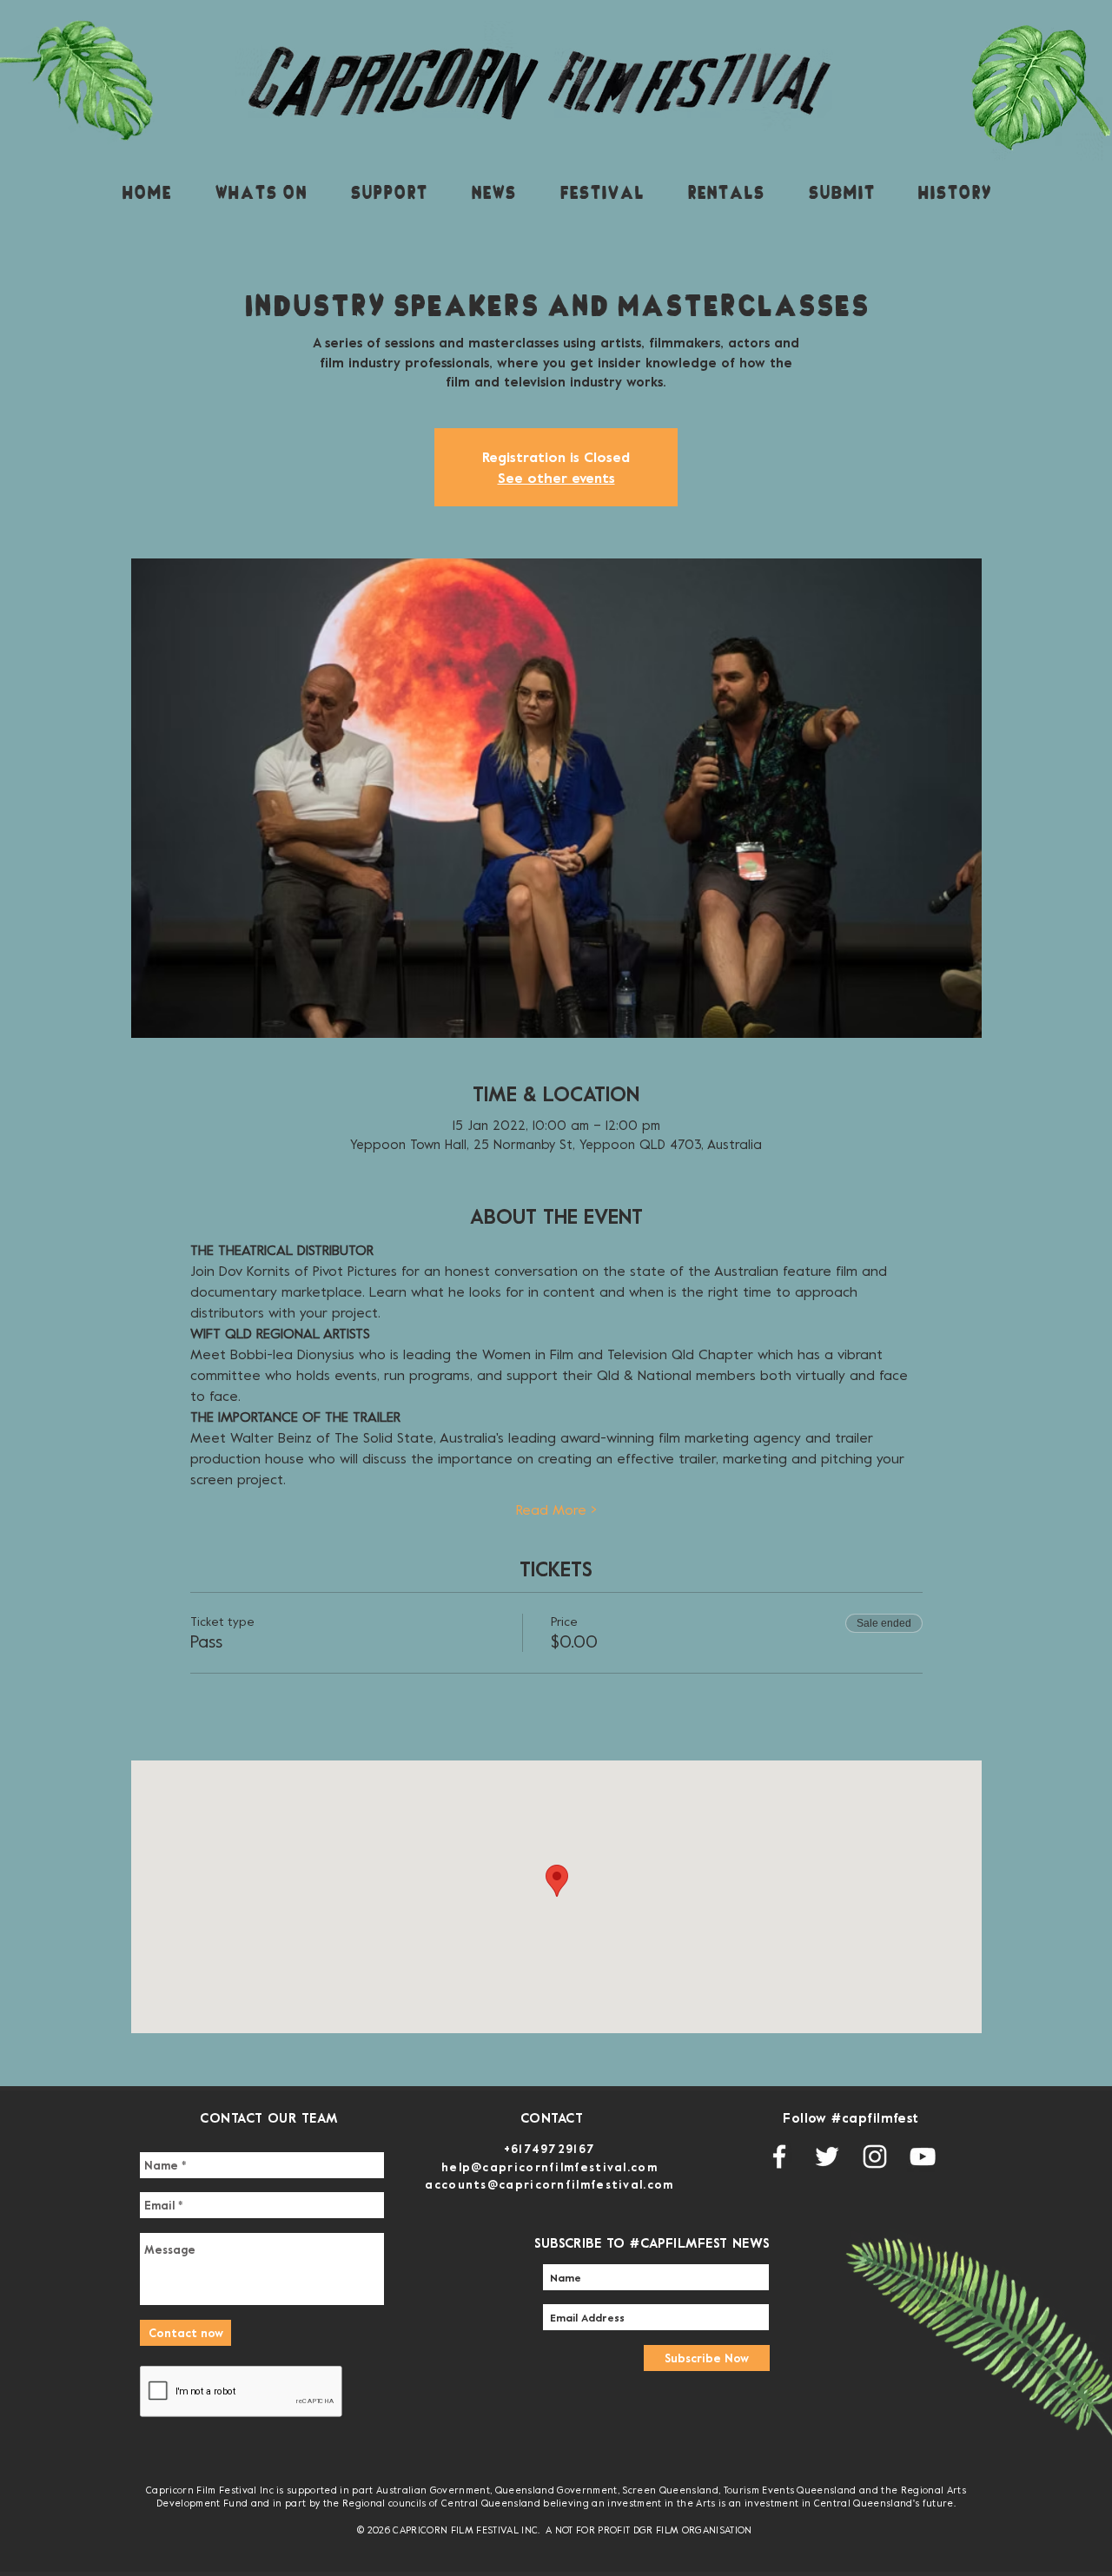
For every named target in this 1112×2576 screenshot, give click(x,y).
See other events (556, 478)
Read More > (556, 1509)
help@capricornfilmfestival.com (549, 2167)
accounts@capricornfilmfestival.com (549, 2184)
